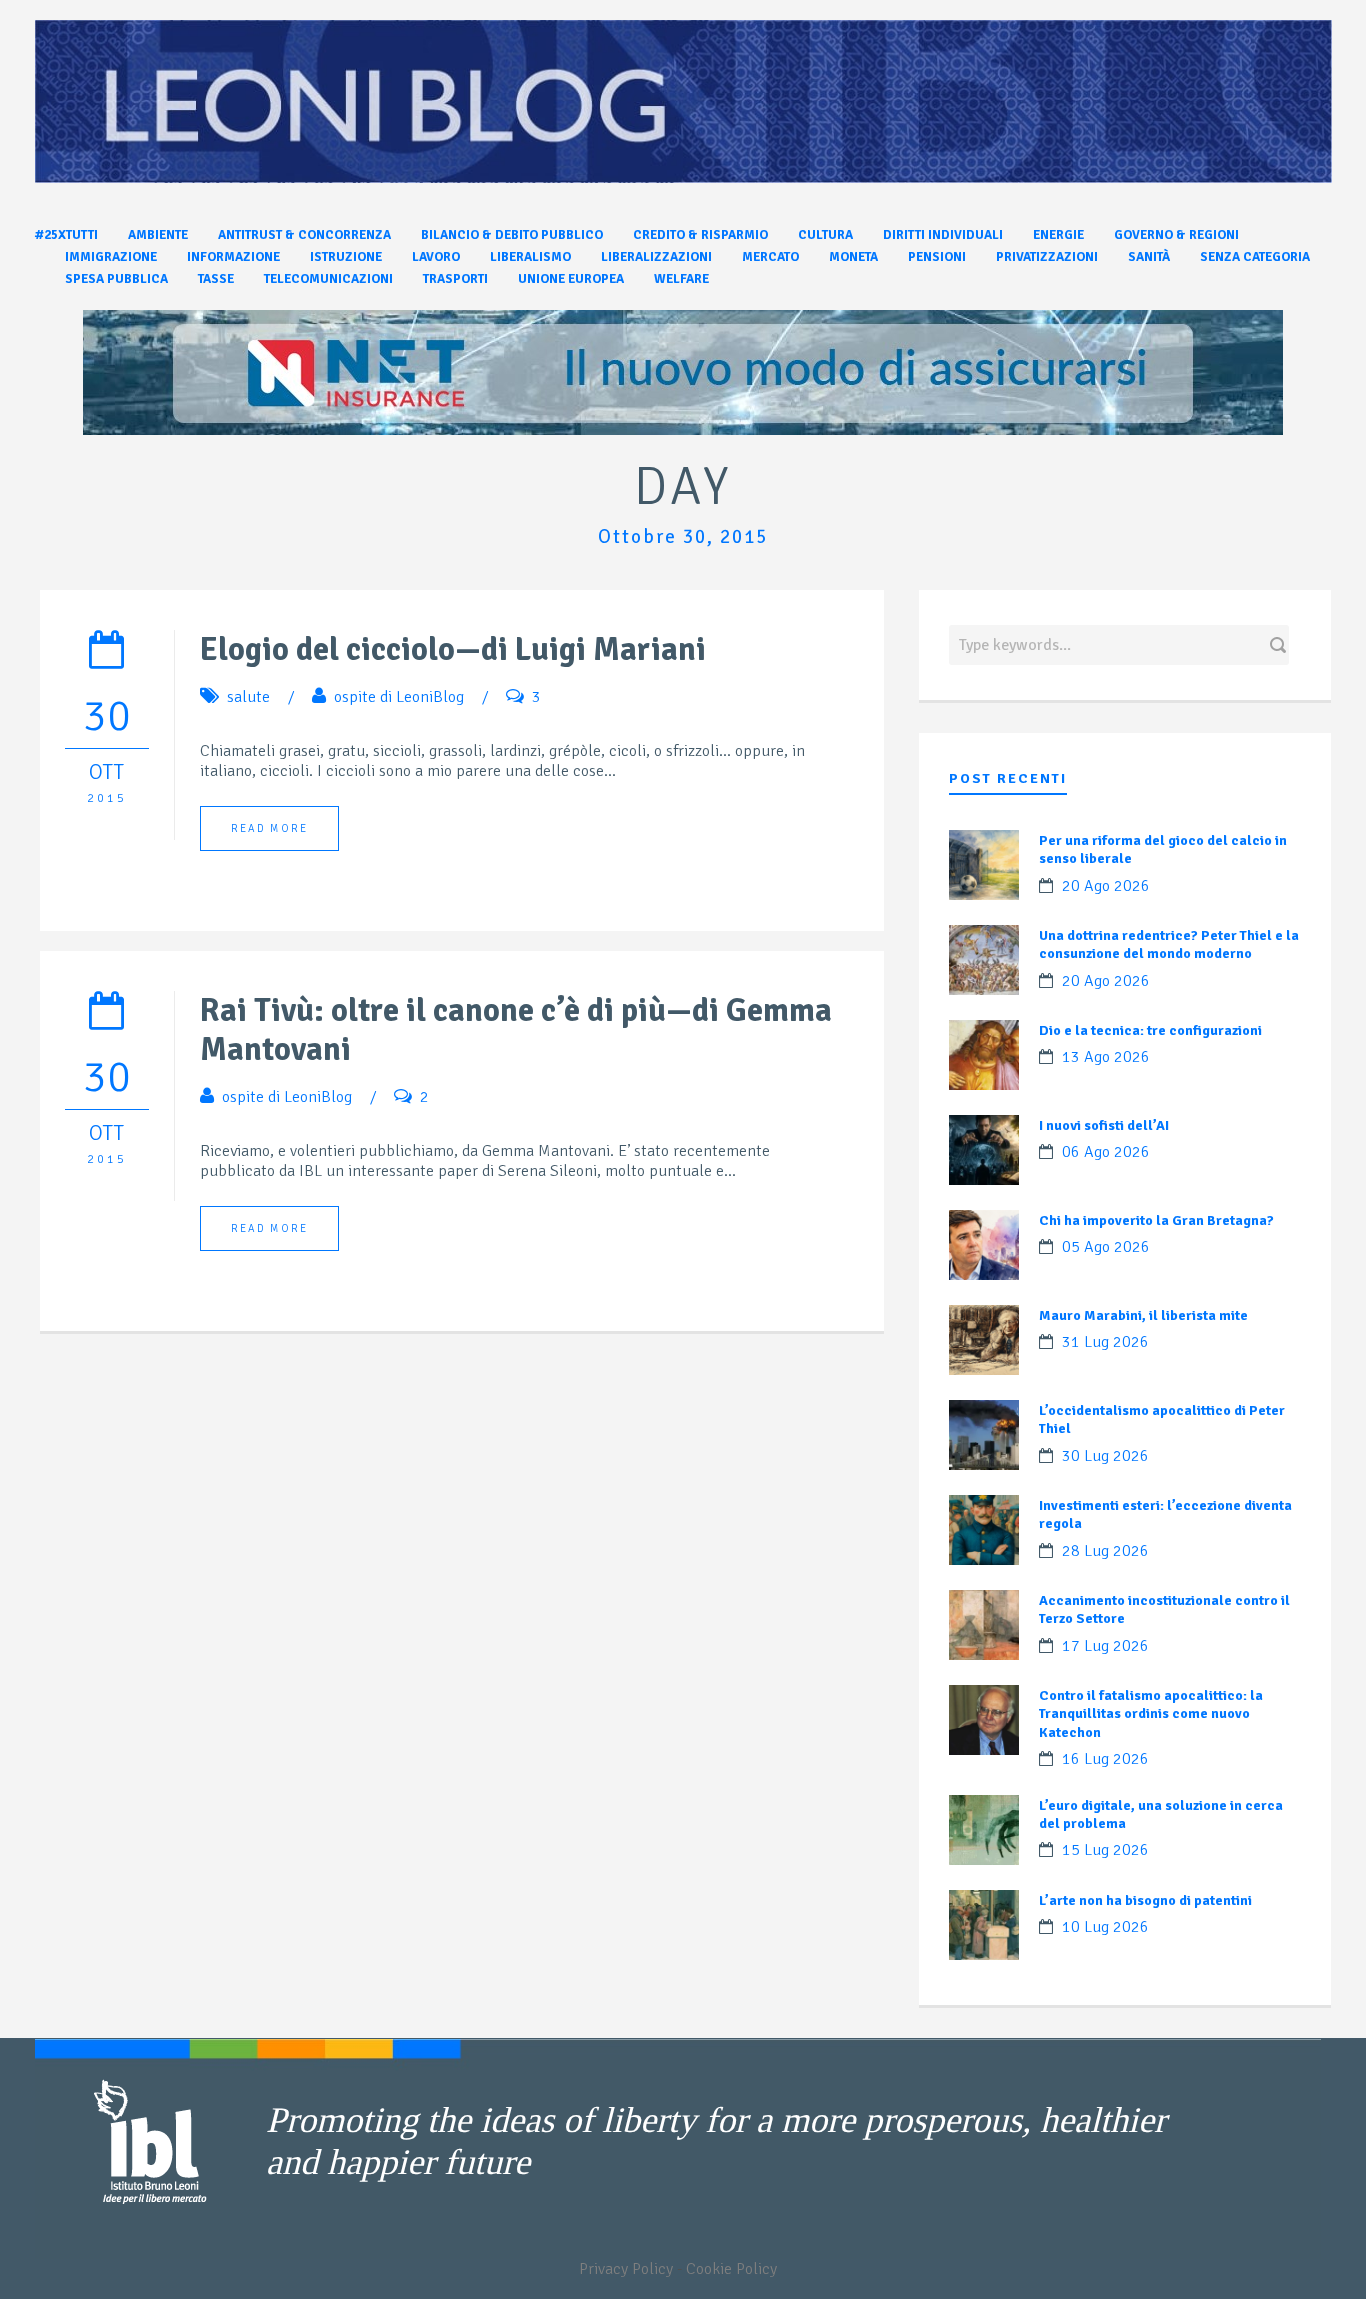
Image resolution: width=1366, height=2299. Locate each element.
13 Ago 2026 (1106, 1057)
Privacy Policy (626, 2269)
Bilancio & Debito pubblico (512, 235)
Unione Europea (571, 279)
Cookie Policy (731, 2269)
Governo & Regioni (1176, 235)
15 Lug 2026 (1105, 1850)
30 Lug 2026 (1105, 1456)
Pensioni (937, 257)
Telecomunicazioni (328, 279)
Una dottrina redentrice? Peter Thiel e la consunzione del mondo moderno (1169, 944)
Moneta (853, 257)
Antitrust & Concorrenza (304, 235)
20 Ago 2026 (1106, 886)
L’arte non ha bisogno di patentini (1145, 1900)
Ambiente (158, 235)
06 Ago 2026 (1106, 1152)
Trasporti (455, 279)
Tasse (216, 279)
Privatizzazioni (1047, 257)
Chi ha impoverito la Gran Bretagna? (1156, 1220)
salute (248, 697)
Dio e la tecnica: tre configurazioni (1150, 1030)
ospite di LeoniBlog (399, 697)
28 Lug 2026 (1105, 1551)
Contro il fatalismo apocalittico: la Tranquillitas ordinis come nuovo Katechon (1151, 1713)
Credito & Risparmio (700, 235)
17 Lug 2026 (1105, 1646)
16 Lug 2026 (1105, 1759)
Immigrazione (111, 257)
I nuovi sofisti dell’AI (1104, 1125)
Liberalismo (530, 257)
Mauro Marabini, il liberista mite (1143, 1315)
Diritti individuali (943, 235)
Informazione (233, 257)
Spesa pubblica (116, 279)
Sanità (1149, 257)
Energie (1058, 235)
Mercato (770, 257)
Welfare (681, 279)
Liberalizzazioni (656, 257)
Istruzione (346, 257)
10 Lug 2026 (1105, 1927)
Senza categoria (1255, 257)
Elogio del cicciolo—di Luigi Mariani (453, 649)
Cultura (825, 235)
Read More (269, 828)
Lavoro (436, 257)
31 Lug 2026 (1105, 1342)
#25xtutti (66, 235)
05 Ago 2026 (1106, 1247)
